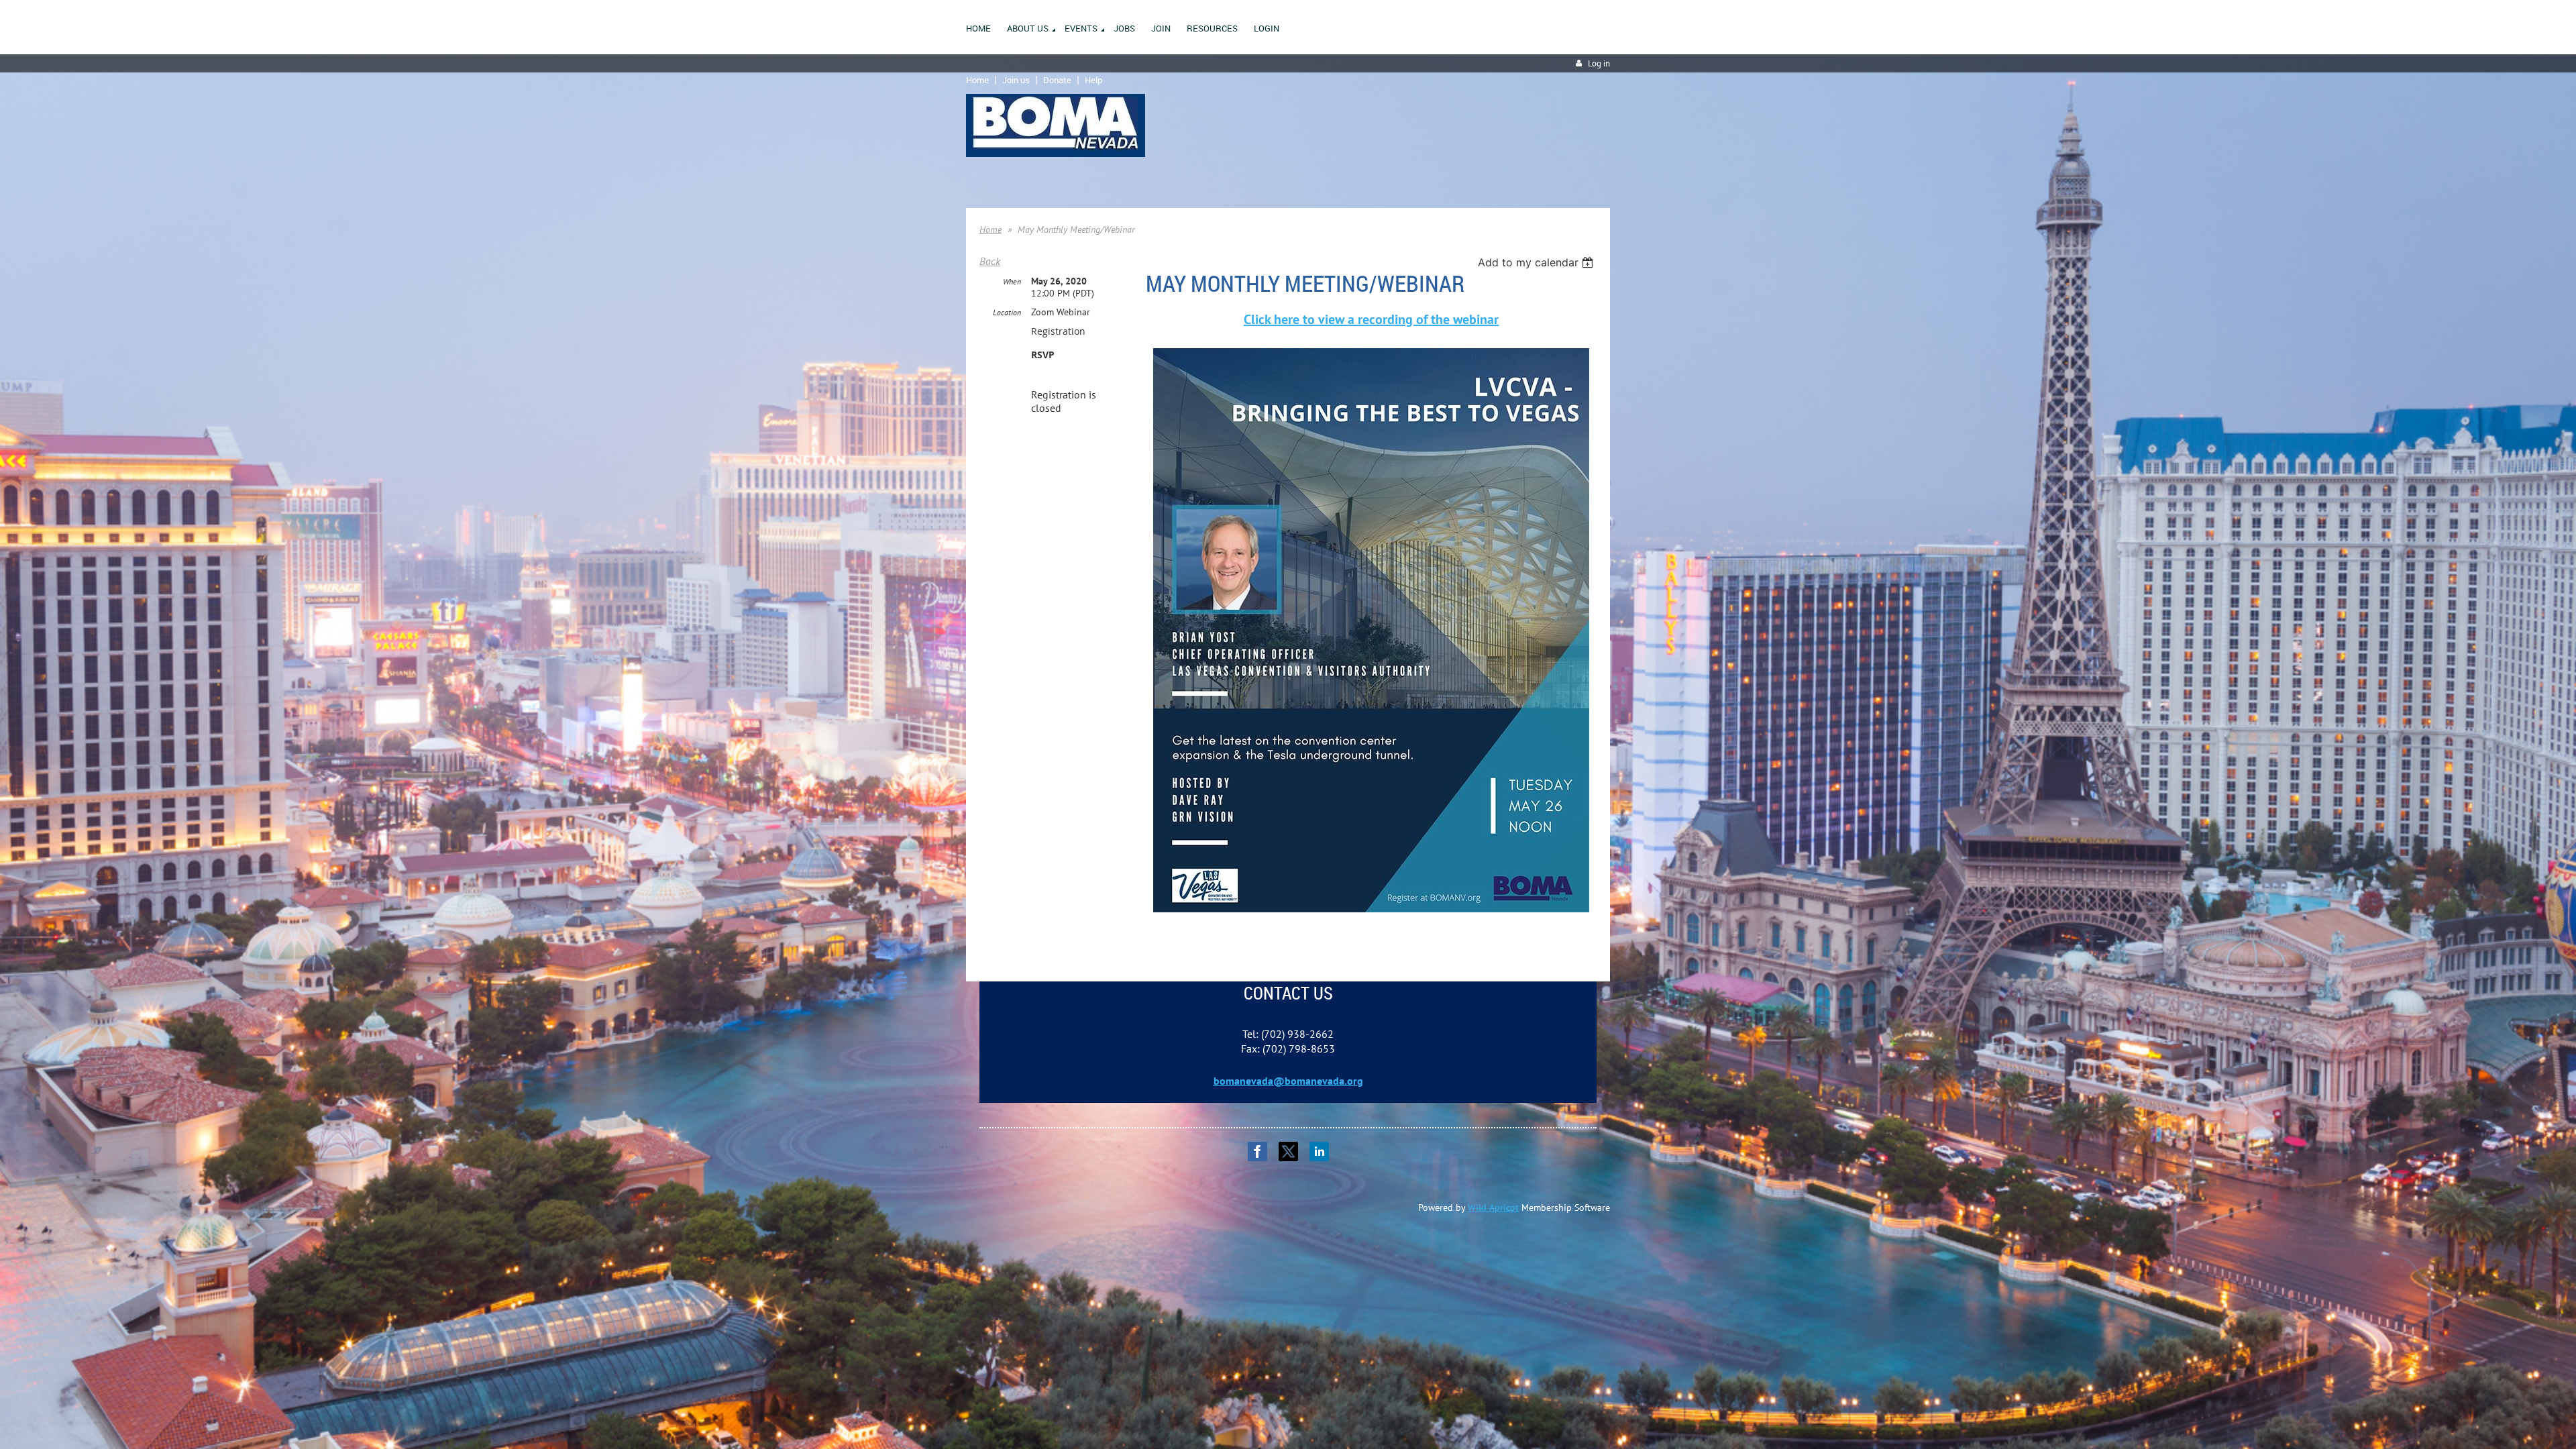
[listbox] (1537, 262)
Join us (1016, 80)
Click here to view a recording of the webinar (1371, 319)
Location (1007, 312)
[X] (1288, 1151)
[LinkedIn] (1319, 1151)
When (1012, 281)
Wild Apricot (1493, 1207)
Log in (1599, 63)
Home (977, 80)
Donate (1057, 80)
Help (1093, 80)
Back (990, 261)
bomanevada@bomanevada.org (1288, 1081)
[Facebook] (1257, 1151)
